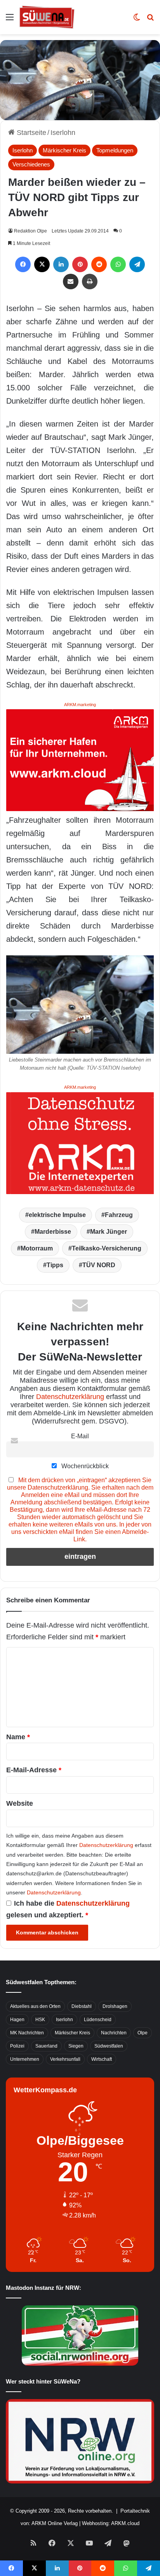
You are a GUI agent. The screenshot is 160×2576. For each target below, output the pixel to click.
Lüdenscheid (98, 2020)
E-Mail (80, 1436)
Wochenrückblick (84, 1466)
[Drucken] (90, 282)
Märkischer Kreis (64, 150)
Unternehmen (25, 2059)
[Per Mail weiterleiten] (71, 282)
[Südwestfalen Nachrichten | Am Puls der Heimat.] (47, 17)
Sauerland (46, 2046)
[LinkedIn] (61, 264)
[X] (42, 264)
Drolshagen (115, 2006)
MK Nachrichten (27, 2033)
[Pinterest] (80, 264)
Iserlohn (63, 133)
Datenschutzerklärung (70, 1397)
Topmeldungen (115, 150)
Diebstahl (82, 2006)
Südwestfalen (109, 2046)
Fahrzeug (119, 1215)
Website (20, 1803)
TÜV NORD (99, 1265)
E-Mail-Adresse (34, 1770)
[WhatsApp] (118, 264)
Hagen (17, 2020)
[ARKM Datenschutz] (80, 1142)
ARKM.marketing (80, 705)
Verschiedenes (31, 164)
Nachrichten (114, 2033)
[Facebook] (23, 264)
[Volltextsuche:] (150, 20)
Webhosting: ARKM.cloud (111, 2523)
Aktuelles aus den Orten (35, 2006)
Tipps (55, 1265)
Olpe (143, 2033)
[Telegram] (137, 264)
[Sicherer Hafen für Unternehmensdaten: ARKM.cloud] (80, 760)
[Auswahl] (10, 20)
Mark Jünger (109, 1232)
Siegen (76, 2046)
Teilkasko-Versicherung (107, 1248)
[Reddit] (99, 264)
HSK (40, 2020)
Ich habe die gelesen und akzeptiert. (68, 1909)
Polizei (17, 2046)
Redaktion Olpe (30, 231)
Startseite (30, 133)
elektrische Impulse (57, 1215)
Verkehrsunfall (65, 2059)
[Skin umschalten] (137, 20)
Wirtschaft (102, 2059)
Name (18, 1737)
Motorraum (37, 1248)
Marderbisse (53, 1232)
